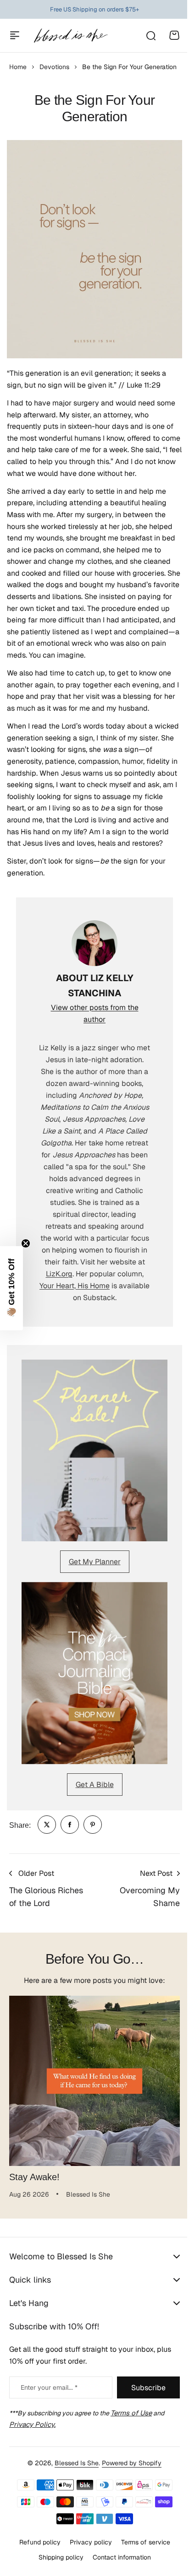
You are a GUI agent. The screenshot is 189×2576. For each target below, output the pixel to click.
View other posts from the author (95, 1013)
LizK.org (59, 1274)
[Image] (94, 1451)
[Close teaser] (26, 1243)
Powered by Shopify (128, 2507)
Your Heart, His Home (75, 1286)
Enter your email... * (49, 2431)
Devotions (54, 67)
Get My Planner (95, 1562)
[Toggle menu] (15, 35)
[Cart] (174, 35)
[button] (11, 1288)
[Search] (150, 35)
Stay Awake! (34, 2177)
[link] (47, 1825)
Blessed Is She (73, 2507)
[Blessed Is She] (70, 35)
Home (18, 67)
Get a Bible (95, 1785)
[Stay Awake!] (94, 2081)
